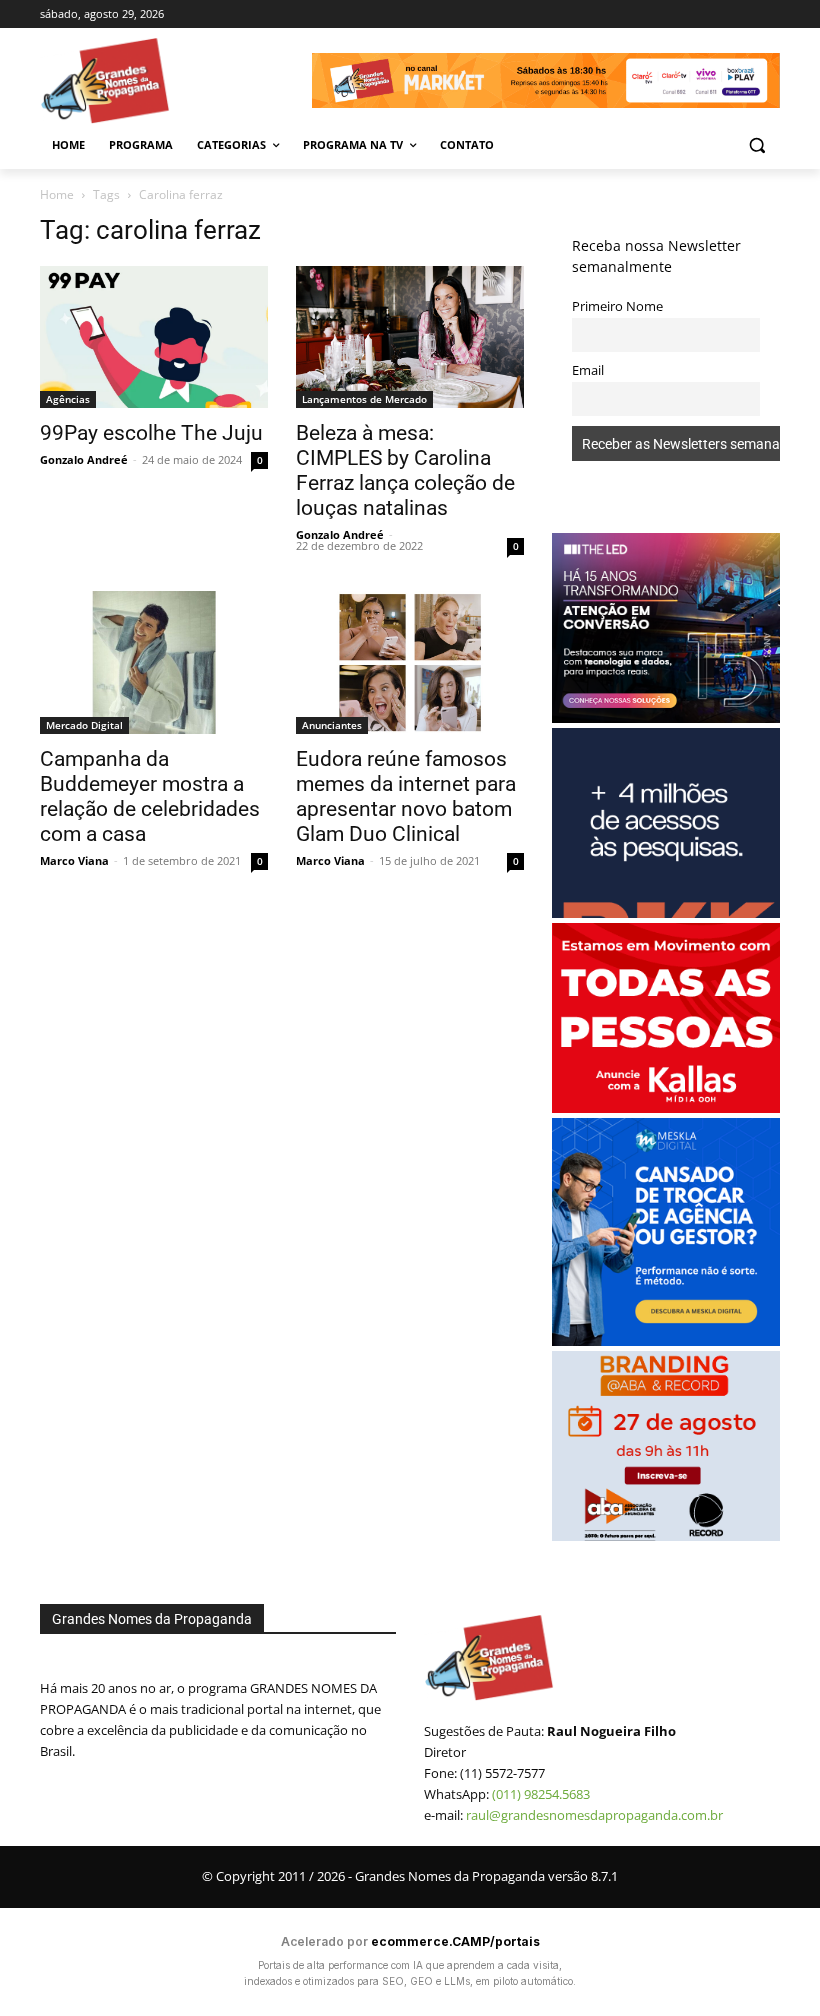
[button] (756, 145)
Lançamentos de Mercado (364, 399)
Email (588, 370)
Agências (68, 399)
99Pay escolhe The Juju (151, 433)
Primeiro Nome (617, 306)
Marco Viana (74, 860)
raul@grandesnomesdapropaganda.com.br (594, 1815)
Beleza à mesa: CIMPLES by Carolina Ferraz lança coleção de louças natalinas (405, 470)
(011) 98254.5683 (541, 1794)
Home (57, 194)
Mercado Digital (84, 725)
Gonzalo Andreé (84, 459)
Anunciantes (332, 725)
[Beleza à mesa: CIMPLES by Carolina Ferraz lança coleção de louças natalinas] (410, 337)
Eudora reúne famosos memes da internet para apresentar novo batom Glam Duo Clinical (406, 796)
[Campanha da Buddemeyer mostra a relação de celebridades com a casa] (154, 662)
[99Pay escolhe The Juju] (154, 337)
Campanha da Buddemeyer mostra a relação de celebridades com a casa (150, 796)
